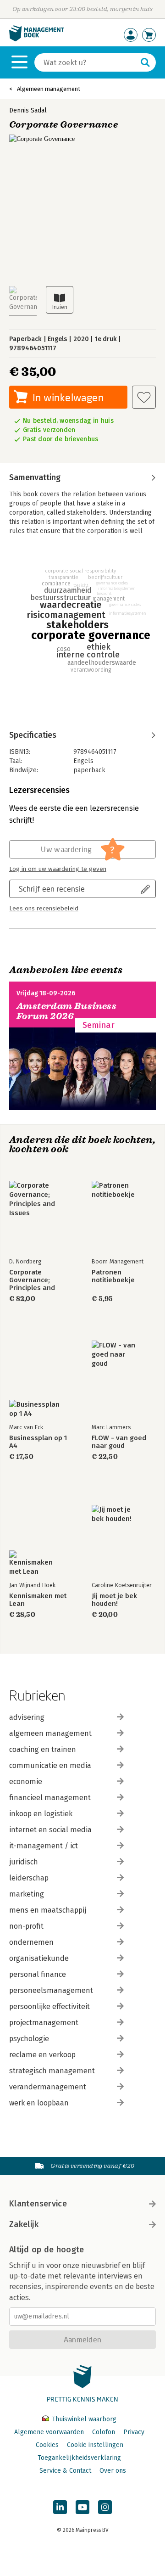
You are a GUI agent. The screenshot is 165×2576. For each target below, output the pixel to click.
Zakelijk (24, 2224)
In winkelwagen (68, 397)
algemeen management (50, 1733)
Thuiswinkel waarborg (83, 2419)
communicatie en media (50, 1765)
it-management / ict (44, 1846)
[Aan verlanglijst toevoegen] (144, 397)
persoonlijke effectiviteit (49, 2006)
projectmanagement (44, 2023)
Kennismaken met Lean (38, 1600)
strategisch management (52, 2071)
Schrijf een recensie (52, 889)
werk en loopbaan (39, 2103)
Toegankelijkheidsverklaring (79, 2458)
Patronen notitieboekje (113, 1276)
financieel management (50, 1798)
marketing (27, 1894)
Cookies (47, 2445)
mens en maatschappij (48, 1910)
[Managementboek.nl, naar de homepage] (37, 39)
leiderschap (29, 1878)
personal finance (38, 1974)
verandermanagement (48, 2087)
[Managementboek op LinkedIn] (60, 2507)
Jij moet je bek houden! (114, 1600)
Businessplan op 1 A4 (38, 1442)
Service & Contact (65, 2471)
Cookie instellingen (95, 2445)
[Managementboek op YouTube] (82, 2507)
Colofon (104, 2432)
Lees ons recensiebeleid (44, 909)
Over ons (113, 2471)
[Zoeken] (145, 62)
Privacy (134, 2432)
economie (26, 1782)
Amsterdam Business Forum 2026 (66, 1011)
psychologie (29, 2039)
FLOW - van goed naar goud (119, 1442)
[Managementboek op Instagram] (105, 2507)
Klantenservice (38, 2204)
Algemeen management (49, 89)
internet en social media (50, 1830)
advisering (27, 1717)
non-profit (26, 1926)
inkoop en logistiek (41, 1814)
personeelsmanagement (51, 1990)
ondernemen (31, 1942)
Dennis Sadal (28, 110)
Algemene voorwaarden (49, 2432)
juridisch (24, 1862)
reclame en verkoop (42, 2055)
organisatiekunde (39, 1958)
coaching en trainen (43, 1749)
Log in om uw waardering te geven (58, 869)
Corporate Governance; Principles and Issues (32, 1280)
